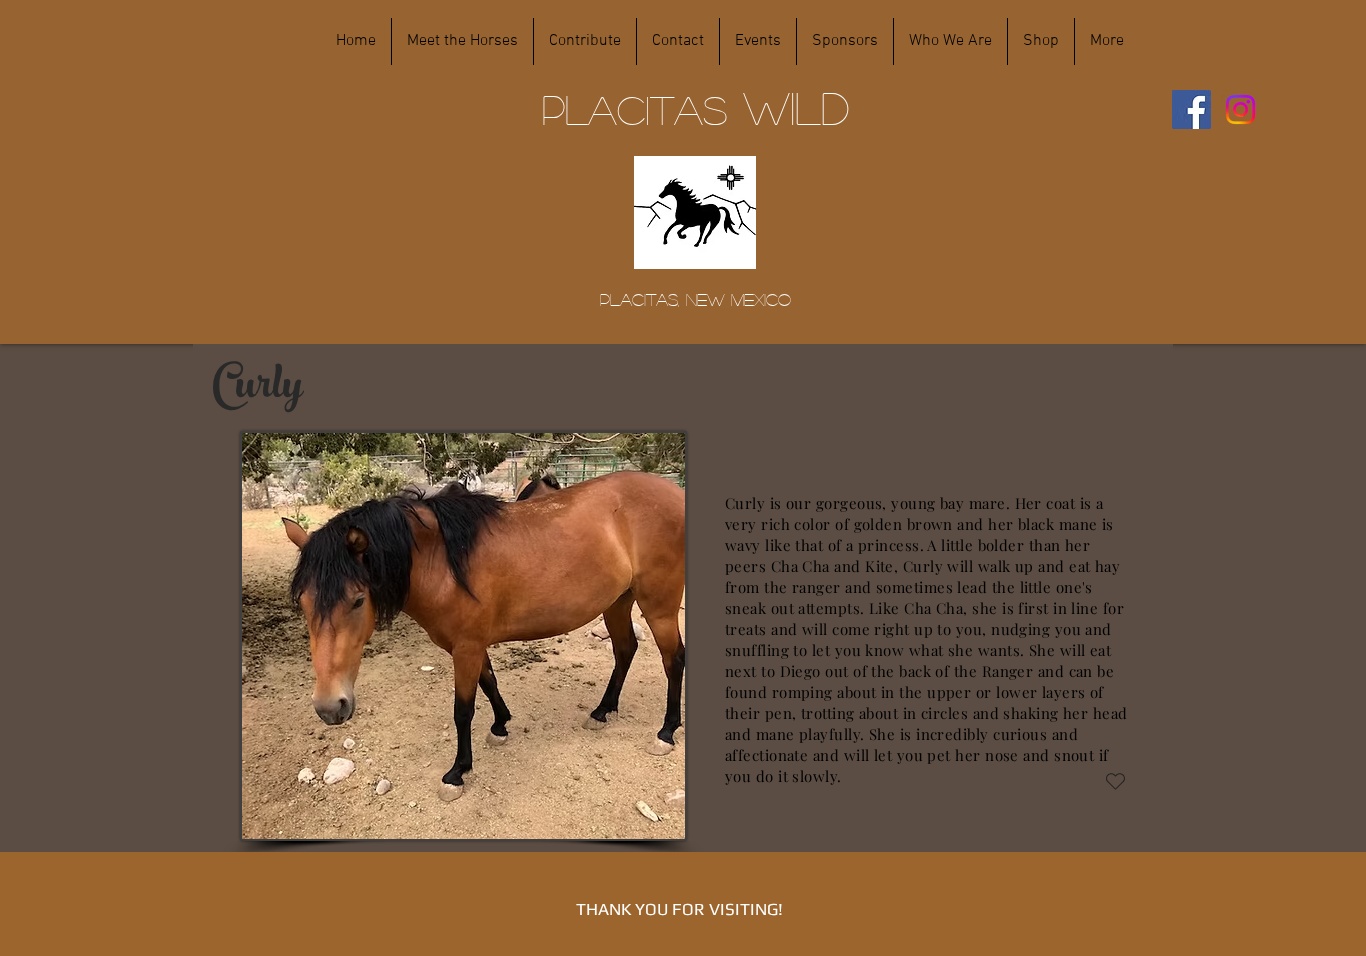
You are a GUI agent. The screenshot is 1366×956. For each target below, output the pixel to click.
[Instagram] (1240, 109)
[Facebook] (1191, 109)
